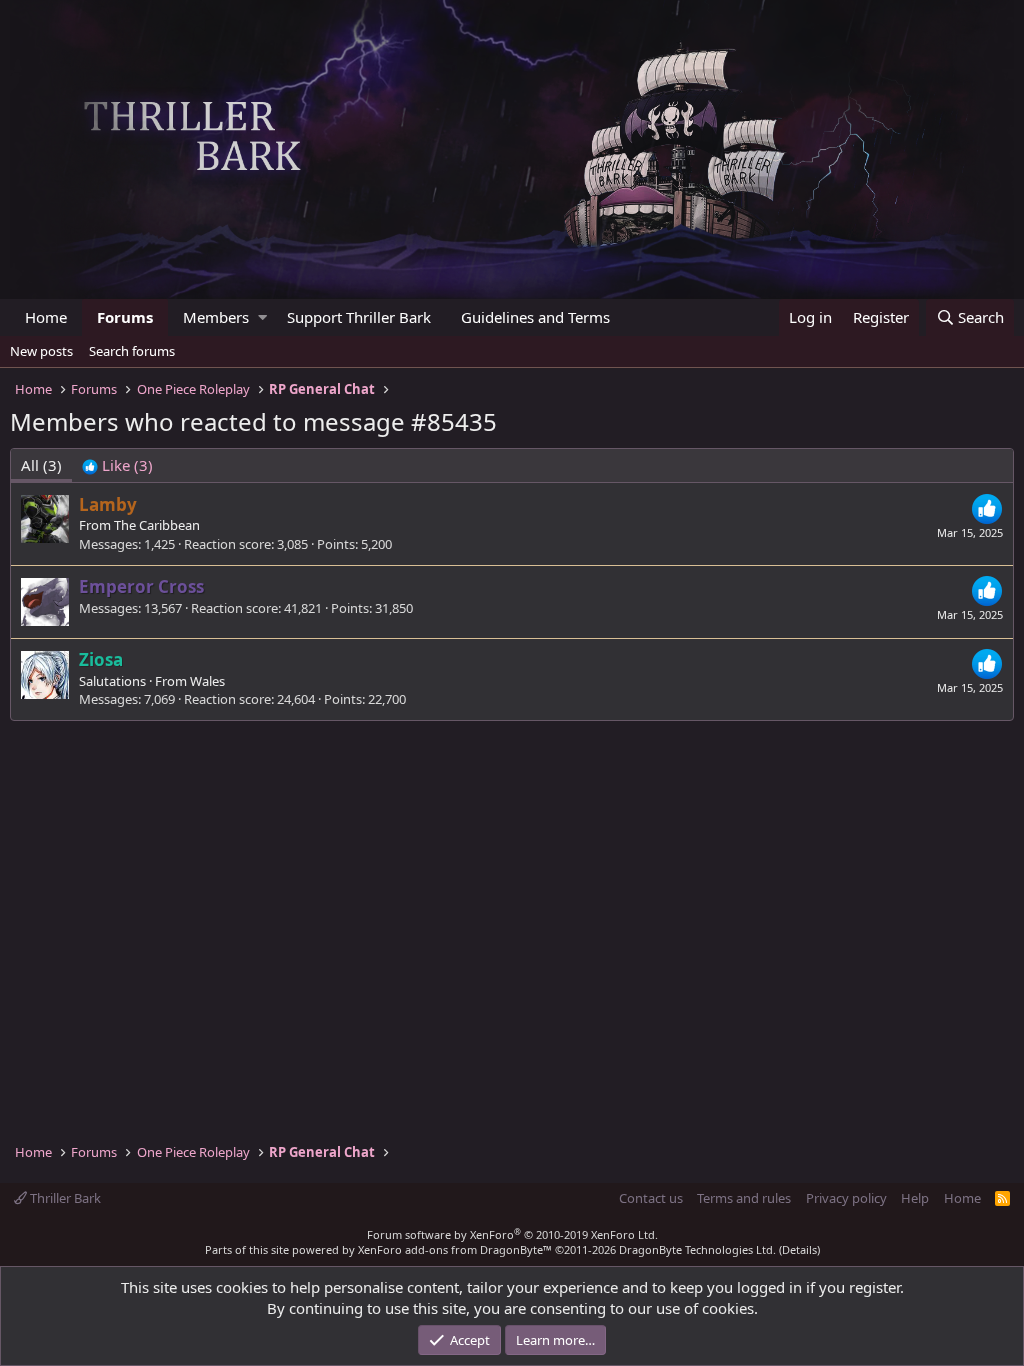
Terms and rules (744, 1198)
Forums (125, 317)
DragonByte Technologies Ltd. (697, 1249)
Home (46, 317)
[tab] (117, 465)
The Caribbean (157, 525)
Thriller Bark (64, 1198)
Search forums (132, 351)
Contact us (651, 1198)
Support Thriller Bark (359, 317)
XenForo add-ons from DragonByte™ (455, 1249)
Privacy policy (846, 1198)
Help (915, 1198)
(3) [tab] (41, 465)
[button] (262, 317)
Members (216, 317)
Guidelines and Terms (535, 317)
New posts (41, 351)
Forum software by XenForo (512, 1234)
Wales (207, 681)
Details (799, 1249)
